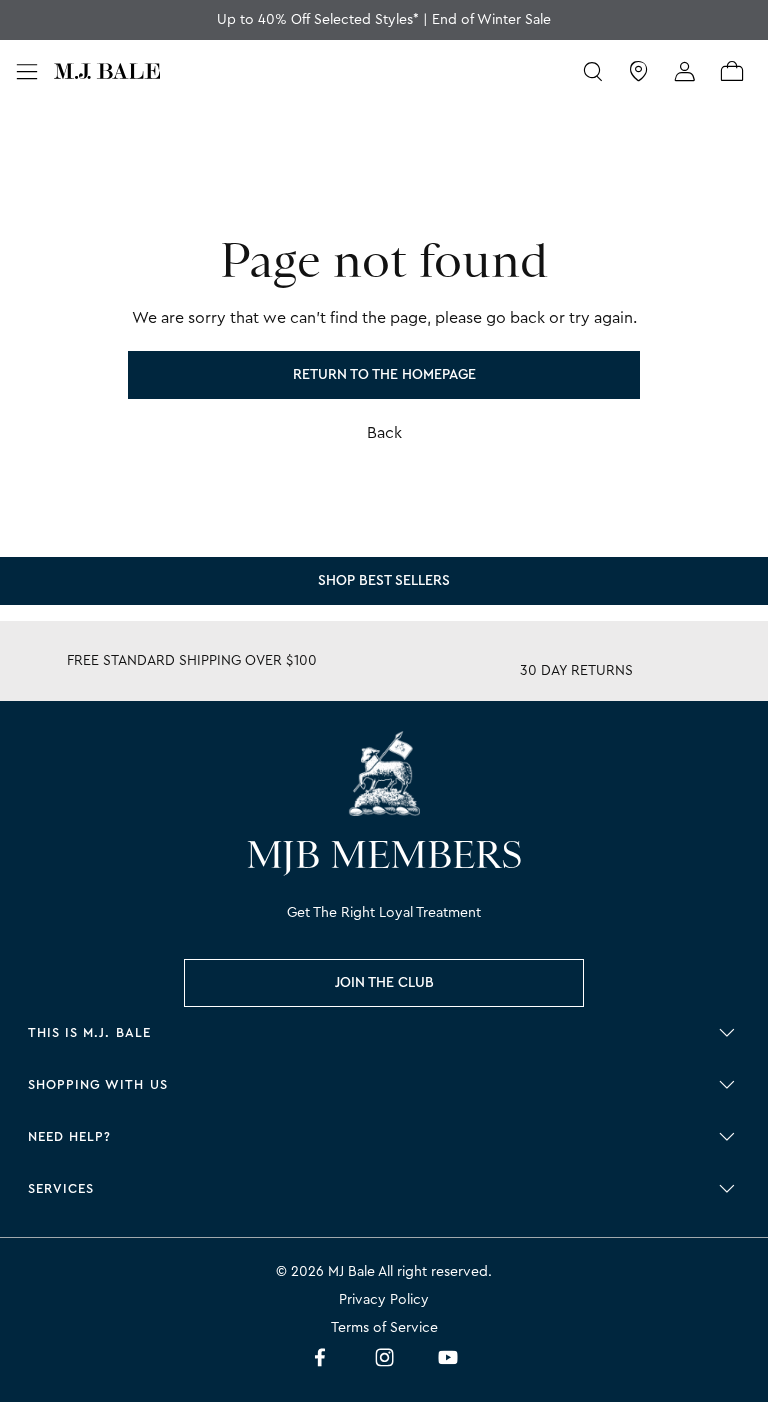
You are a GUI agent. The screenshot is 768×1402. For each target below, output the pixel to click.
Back (384, 433)
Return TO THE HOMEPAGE (384, 375)
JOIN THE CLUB (384, 983)
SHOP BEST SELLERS (384, 581)
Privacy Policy (384, 1300)
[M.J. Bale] (384, 773)
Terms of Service (384, 1328)
